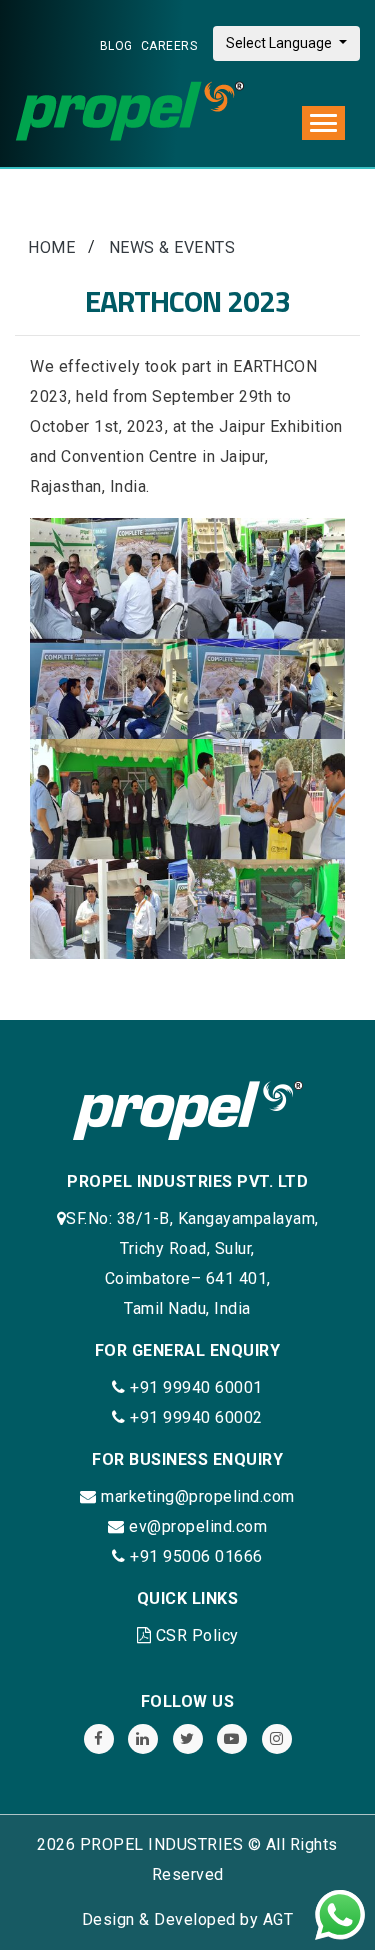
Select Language (280, 43)
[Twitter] (188, 1739)
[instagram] (277, 1739)
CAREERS (169, 46)
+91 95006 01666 (194, 1556)
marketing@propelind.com (198, 1496)
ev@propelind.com (198, 1526)
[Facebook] (99, 1739)
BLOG (116, 46)
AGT (278, 1919)
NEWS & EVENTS (172, 247)
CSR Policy (197, 1635)
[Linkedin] (143, 1739)
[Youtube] (232, 1739)
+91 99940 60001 (194, 1387)
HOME (51, 247)
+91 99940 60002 (194, 1417)
